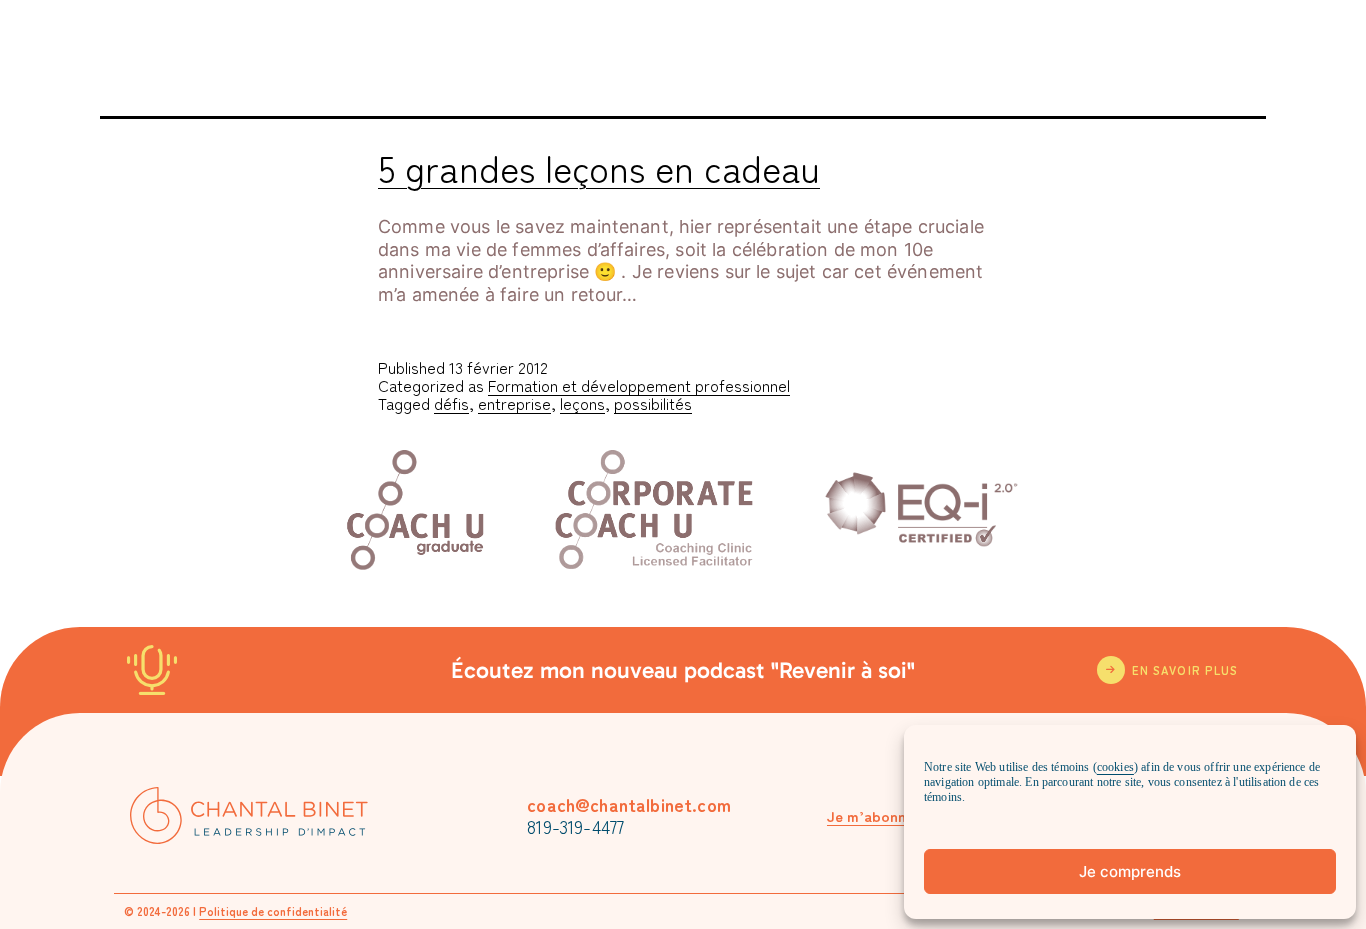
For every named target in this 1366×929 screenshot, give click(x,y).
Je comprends (1130, 871)
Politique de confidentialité (273, 911)
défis (451, 403)
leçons (582, 403)
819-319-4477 (575, 826)
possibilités (653, 403)
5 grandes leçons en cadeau (599, 167)
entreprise (514, 403)
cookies (1115, 767)
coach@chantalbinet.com (629, 804)
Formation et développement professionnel (639, 385)
